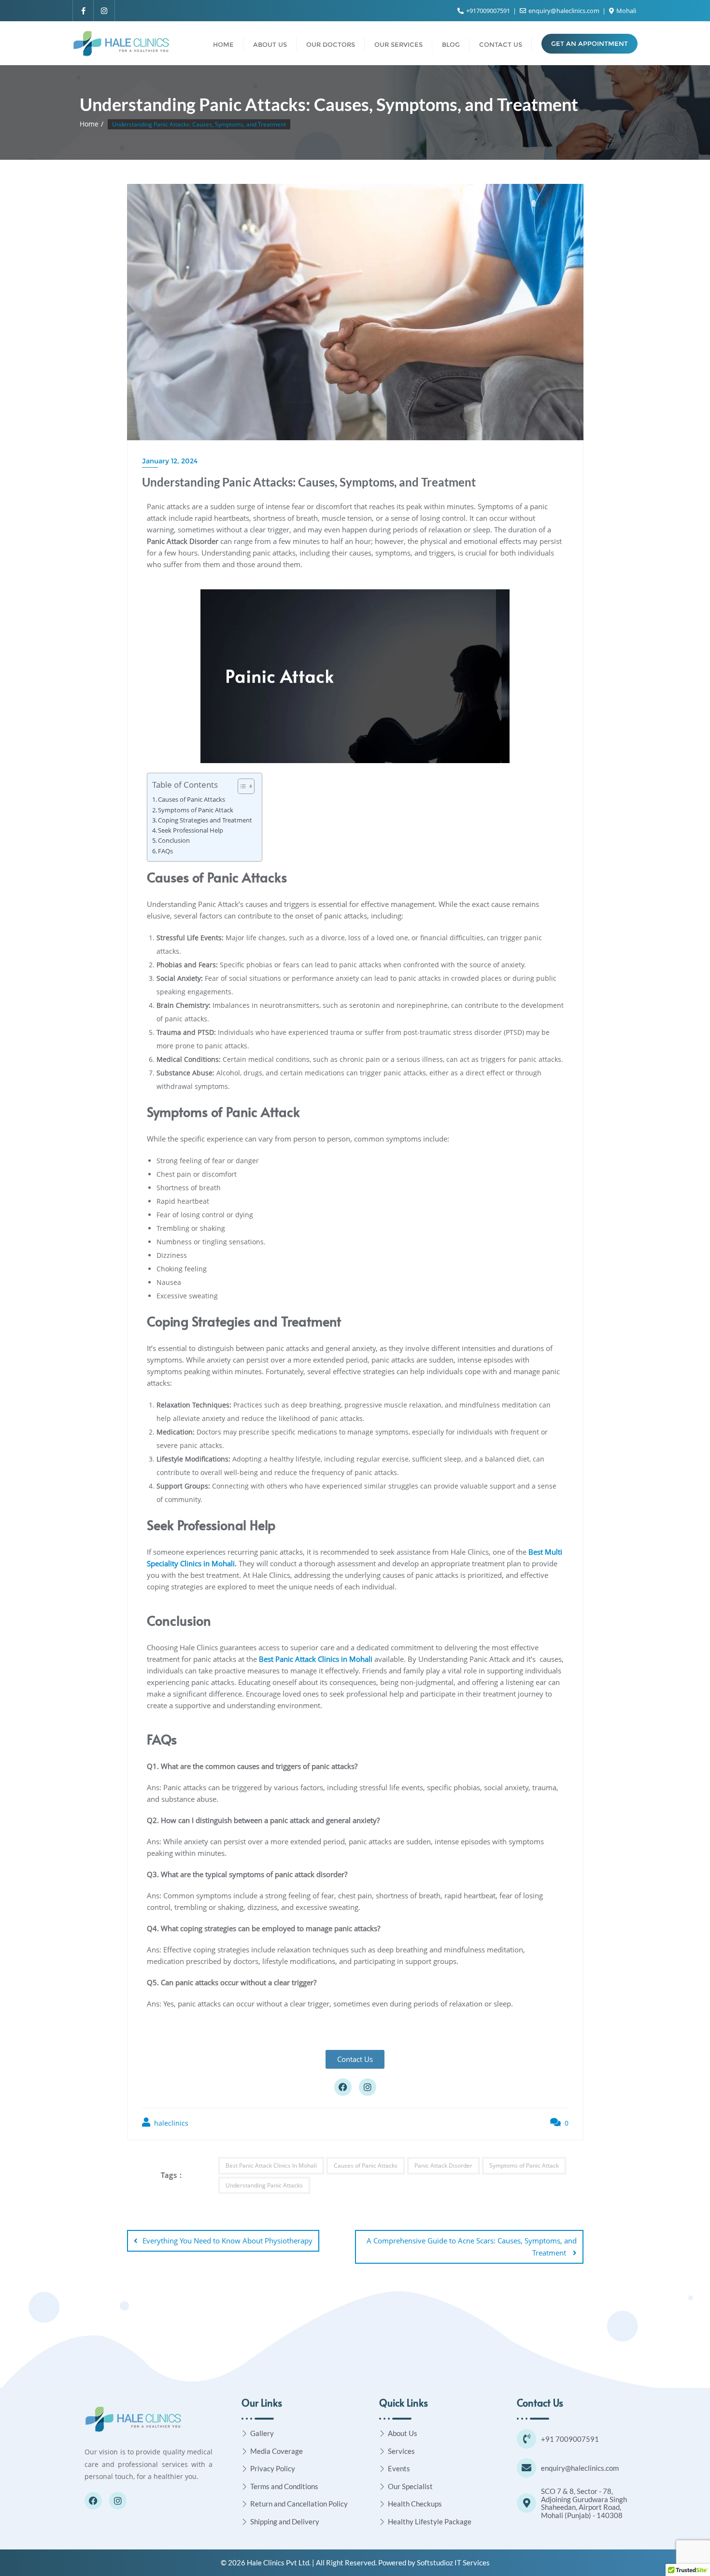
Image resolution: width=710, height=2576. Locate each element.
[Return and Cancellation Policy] (245, 2504)
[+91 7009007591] (526, 2439)
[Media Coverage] (245, 2451)
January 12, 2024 (170, 461)
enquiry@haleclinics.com (564, 11)
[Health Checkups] (382, 2504)
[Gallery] (245, 2433)
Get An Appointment (589, 43)
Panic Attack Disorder (443, 2165)
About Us (403, 2433)
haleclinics (170, 2123)
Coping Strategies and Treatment (205, 820)
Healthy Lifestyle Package (430, 2521)
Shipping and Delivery (285, 2521)
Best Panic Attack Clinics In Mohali (271, 2165)
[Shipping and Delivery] (245, 2522)
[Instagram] (368, 2087)
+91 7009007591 (570, 2439)
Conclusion (174, 841)
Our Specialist (410, 2486)
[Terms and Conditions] (245, 2486)
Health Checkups (415, 2504)
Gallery (262, 2433)
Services (401, 2451)
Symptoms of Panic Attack (196, 810)
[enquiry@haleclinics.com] (526, 2468)
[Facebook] (343, 2087)
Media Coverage (277, 2451)
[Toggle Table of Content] (241, 786)
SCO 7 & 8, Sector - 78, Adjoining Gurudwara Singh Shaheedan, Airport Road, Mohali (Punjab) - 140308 (584, 2503)
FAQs (165, 851)
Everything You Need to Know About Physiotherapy (227, 2241)
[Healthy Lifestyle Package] (382, 2522)
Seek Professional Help (191, 830)
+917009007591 (488, 11)
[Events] (382, 2469)
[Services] (382, 2451)
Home (89, 124)
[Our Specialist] (382, 2486)
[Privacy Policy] (245, 2469)
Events (399, 2468)
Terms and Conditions (284, 2486)
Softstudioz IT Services (453, 2562)
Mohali (625, 11)
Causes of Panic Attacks (192, 800)
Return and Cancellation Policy (299, 2504)
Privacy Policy (273, 2468)
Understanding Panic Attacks (264, 2185)
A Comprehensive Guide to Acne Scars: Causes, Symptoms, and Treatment (472, 2247)
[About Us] (382, 2433)
